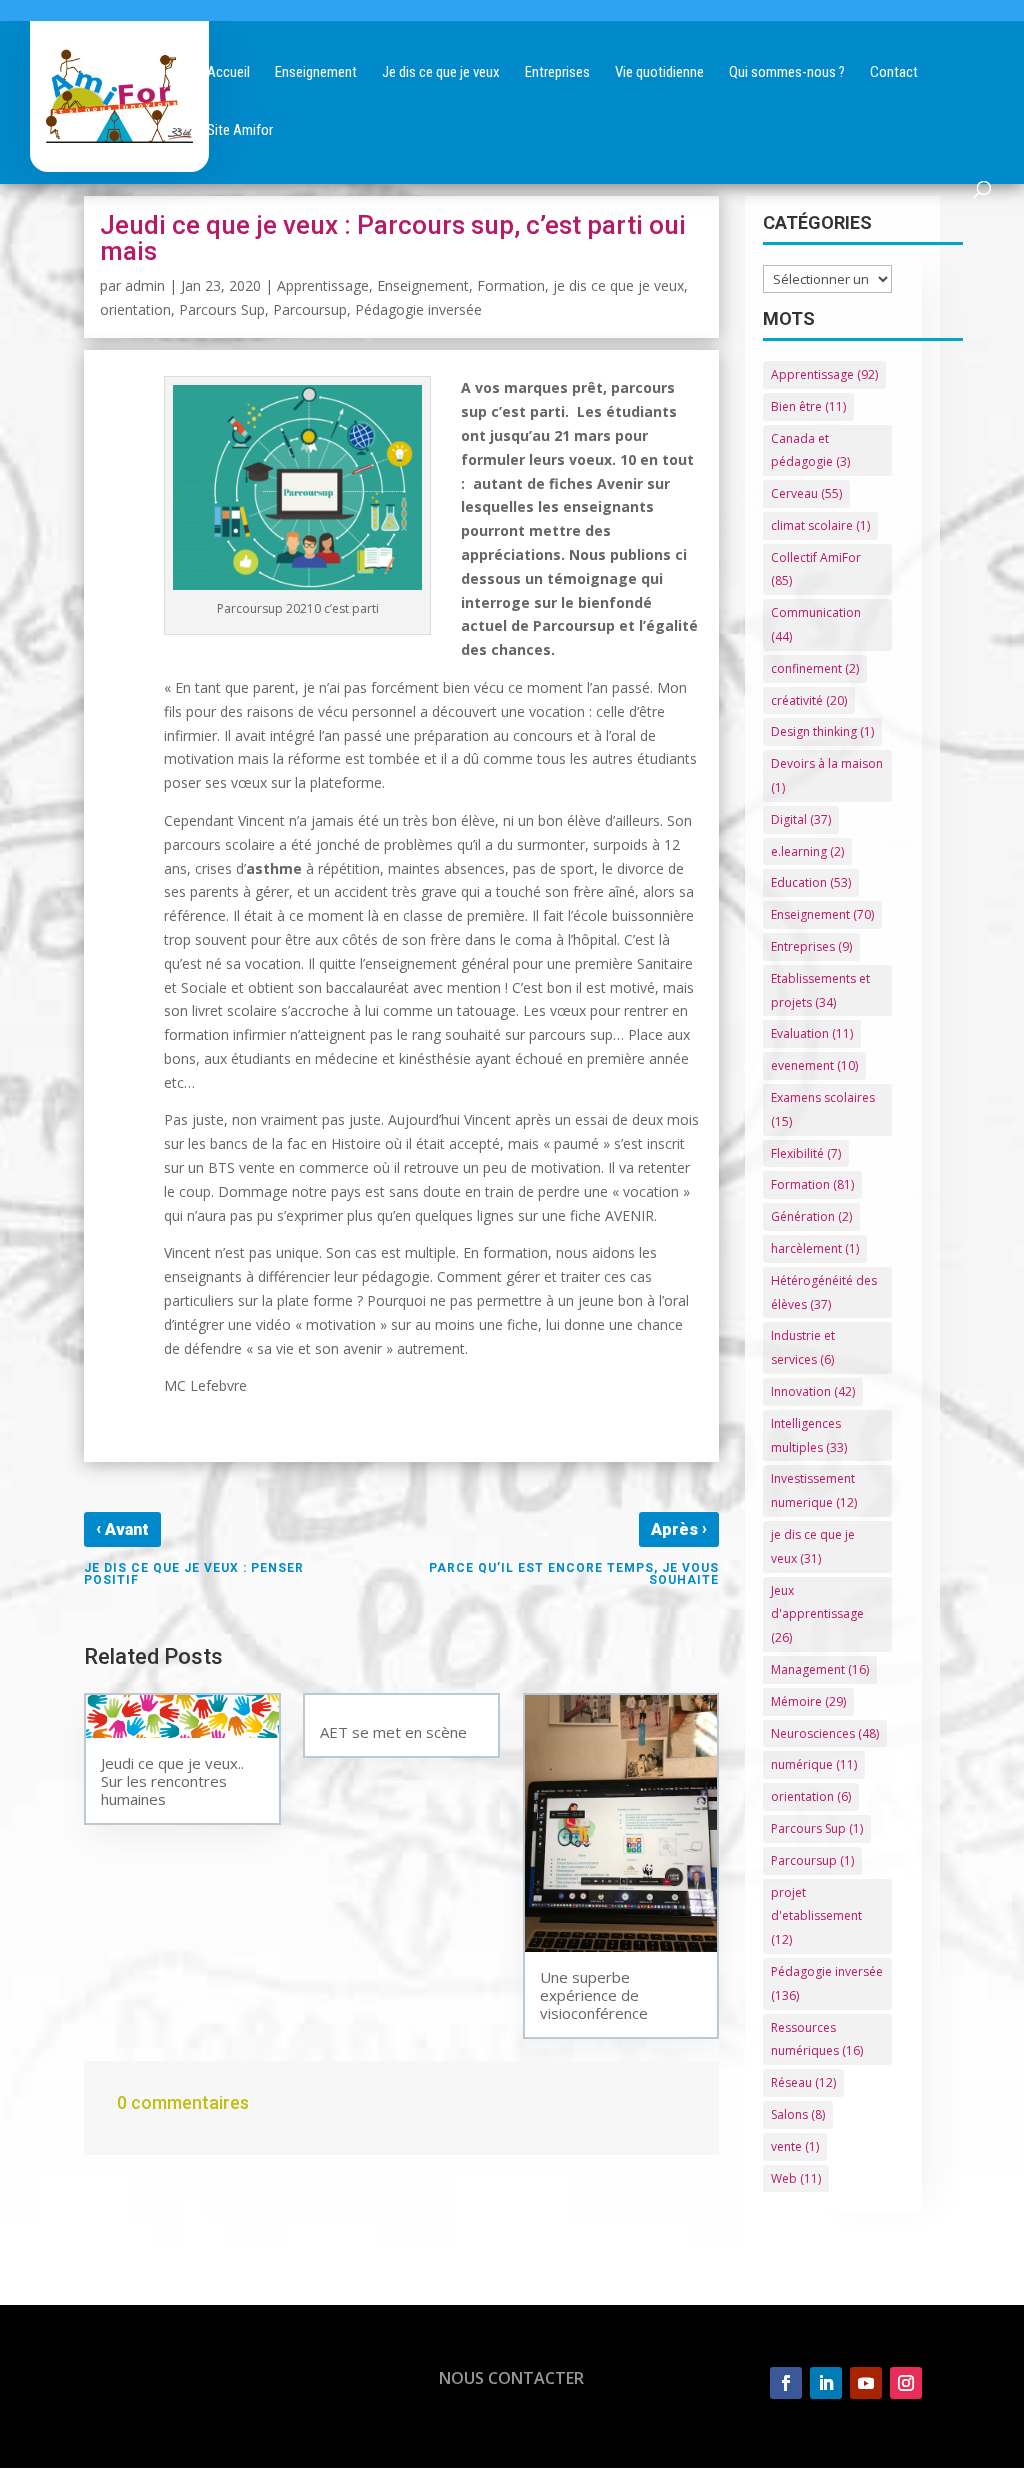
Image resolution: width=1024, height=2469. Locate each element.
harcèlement (815, 1248)
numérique (814, 1764)
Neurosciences (825, 1733)
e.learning (807, 851)
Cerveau (806, 493)
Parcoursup (310, 309)
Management (820, 1669)
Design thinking (822, 731)
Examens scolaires (823, 1109)
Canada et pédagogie (810, 450)
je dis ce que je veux (618, 285)
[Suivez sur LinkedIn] (826, 2383)
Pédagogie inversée (418, 309)
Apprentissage (323, 285)
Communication (816, 624)
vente (795, 2146)
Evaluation (812, 1033)
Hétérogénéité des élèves (824, 1292)
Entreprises (811, 946)
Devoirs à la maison (827, 775)
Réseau (803, 2082)
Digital (801, 819)
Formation (511, 285)
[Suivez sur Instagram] (906, 2383)
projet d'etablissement (816, 1916)
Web (796, 2178)
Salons (798, 2114)
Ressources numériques (817, 2039)
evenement (814, 1065)
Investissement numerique (814, 1490)
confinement (815, 668)
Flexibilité (806, 1153)
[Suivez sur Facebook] (786, 2383)
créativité (809, 700)
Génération (811, 1216)
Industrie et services (803, 1347)
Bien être (808, 406)
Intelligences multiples (809, 1435)
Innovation (813, 1391)
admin (145, 285)
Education (811, 882)
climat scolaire (820, 525)
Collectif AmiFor (816, 569)
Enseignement (423, 285)
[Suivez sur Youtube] (866, 2383)
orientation (135, 309)
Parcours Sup (222, 309)
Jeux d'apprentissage (817, 1614)
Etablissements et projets (820, 990)
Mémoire (808, 1701)
